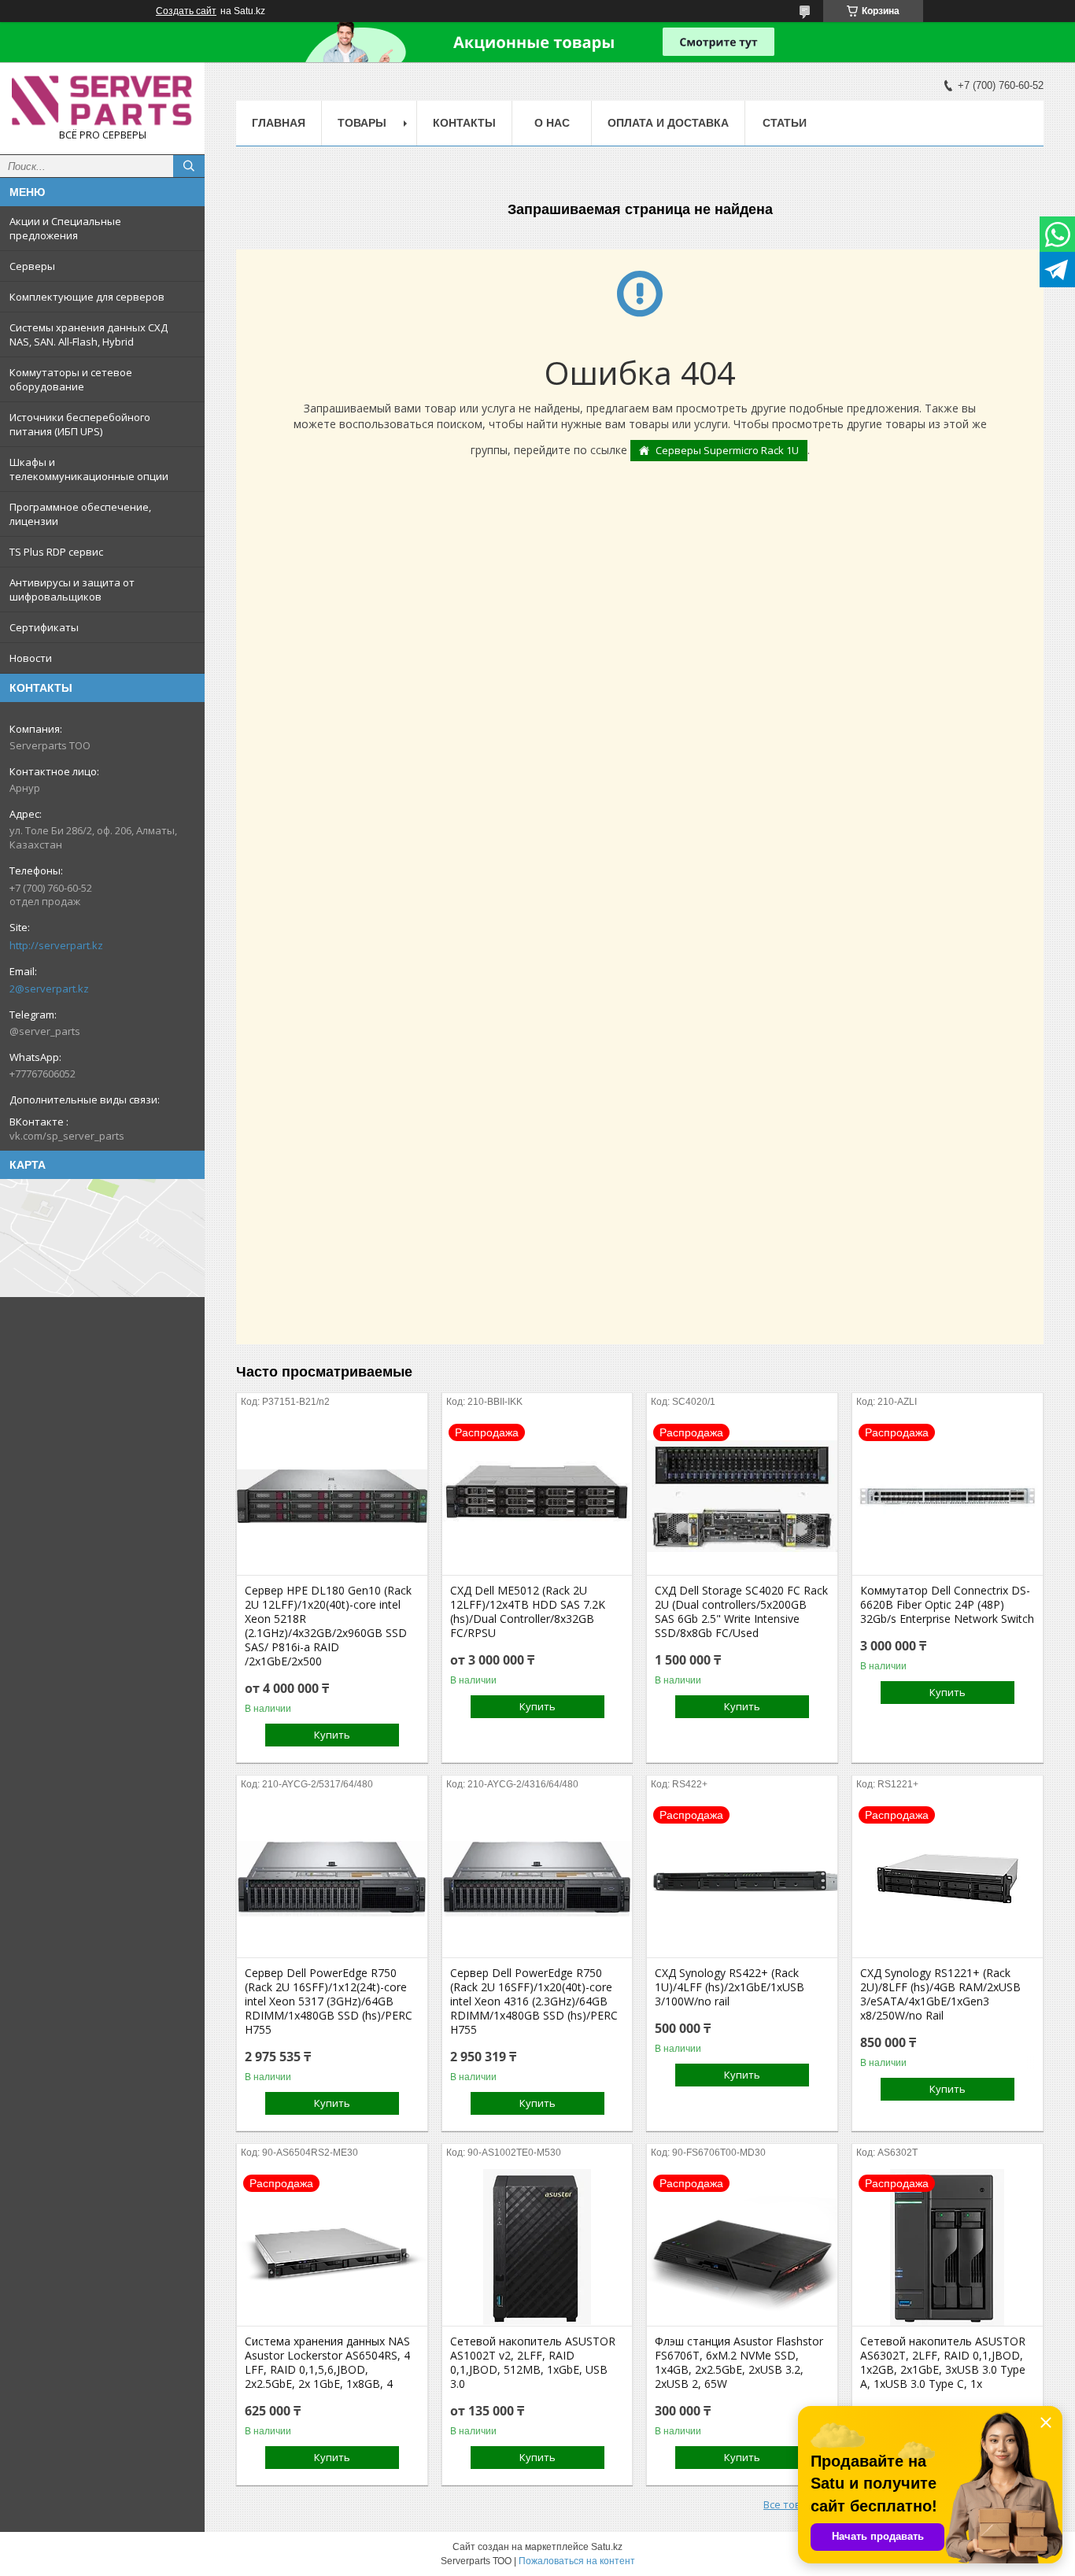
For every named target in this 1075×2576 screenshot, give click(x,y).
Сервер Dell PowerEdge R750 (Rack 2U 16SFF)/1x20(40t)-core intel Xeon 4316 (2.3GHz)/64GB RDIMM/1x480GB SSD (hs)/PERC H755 (534, 2001)
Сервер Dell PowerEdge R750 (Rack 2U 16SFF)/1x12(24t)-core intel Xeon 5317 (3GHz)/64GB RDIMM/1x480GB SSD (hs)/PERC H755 (329, 2001)
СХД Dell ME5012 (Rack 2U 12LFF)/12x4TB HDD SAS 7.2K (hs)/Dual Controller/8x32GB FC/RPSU (528, 1612)
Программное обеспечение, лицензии (80, 514)
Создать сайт (186, 11)
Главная (279, 123)
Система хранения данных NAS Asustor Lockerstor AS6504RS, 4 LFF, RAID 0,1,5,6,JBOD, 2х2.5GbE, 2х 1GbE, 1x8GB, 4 (327, 2363)
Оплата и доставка (668, 123)
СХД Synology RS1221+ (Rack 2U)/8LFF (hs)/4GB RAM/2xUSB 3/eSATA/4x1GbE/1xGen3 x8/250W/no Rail (940, 1994)
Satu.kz (607, 2547)
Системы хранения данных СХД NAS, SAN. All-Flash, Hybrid (89, 334)
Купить (332, 1735)
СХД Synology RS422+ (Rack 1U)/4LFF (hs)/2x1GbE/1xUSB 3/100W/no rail (730, 1987)
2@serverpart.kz (49, 989)
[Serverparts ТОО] (102, 101)
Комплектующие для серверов (87, 297)
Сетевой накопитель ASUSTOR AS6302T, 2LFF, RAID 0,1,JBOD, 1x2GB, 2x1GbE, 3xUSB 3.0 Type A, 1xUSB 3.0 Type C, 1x (943, 2363)
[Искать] (189, 166)
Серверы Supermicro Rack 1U (727, 450)
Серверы (32, 266)
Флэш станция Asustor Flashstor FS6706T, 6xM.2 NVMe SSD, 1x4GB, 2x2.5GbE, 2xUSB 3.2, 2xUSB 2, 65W (739, 2363)
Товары (362, 123)
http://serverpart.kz (56, 945)
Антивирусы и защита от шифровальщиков (72, 589)
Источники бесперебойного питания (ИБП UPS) (80, 424)
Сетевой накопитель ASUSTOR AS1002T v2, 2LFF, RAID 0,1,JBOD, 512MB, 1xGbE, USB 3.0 (533, 2363)
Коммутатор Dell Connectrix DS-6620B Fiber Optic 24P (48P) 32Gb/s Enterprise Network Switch (947, 1605)
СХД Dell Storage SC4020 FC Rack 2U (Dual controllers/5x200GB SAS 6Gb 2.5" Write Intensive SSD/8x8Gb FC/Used (741, 1612)
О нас (552, 123)
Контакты (464, 123)
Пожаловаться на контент (577, 2561)
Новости (31, 658)
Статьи (785, 123)
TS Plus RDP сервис (56, 552)
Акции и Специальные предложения (65, 228)
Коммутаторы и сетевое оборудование (71, 379)
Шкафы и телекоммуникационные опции (89, 469)
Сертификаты (44, 627)
